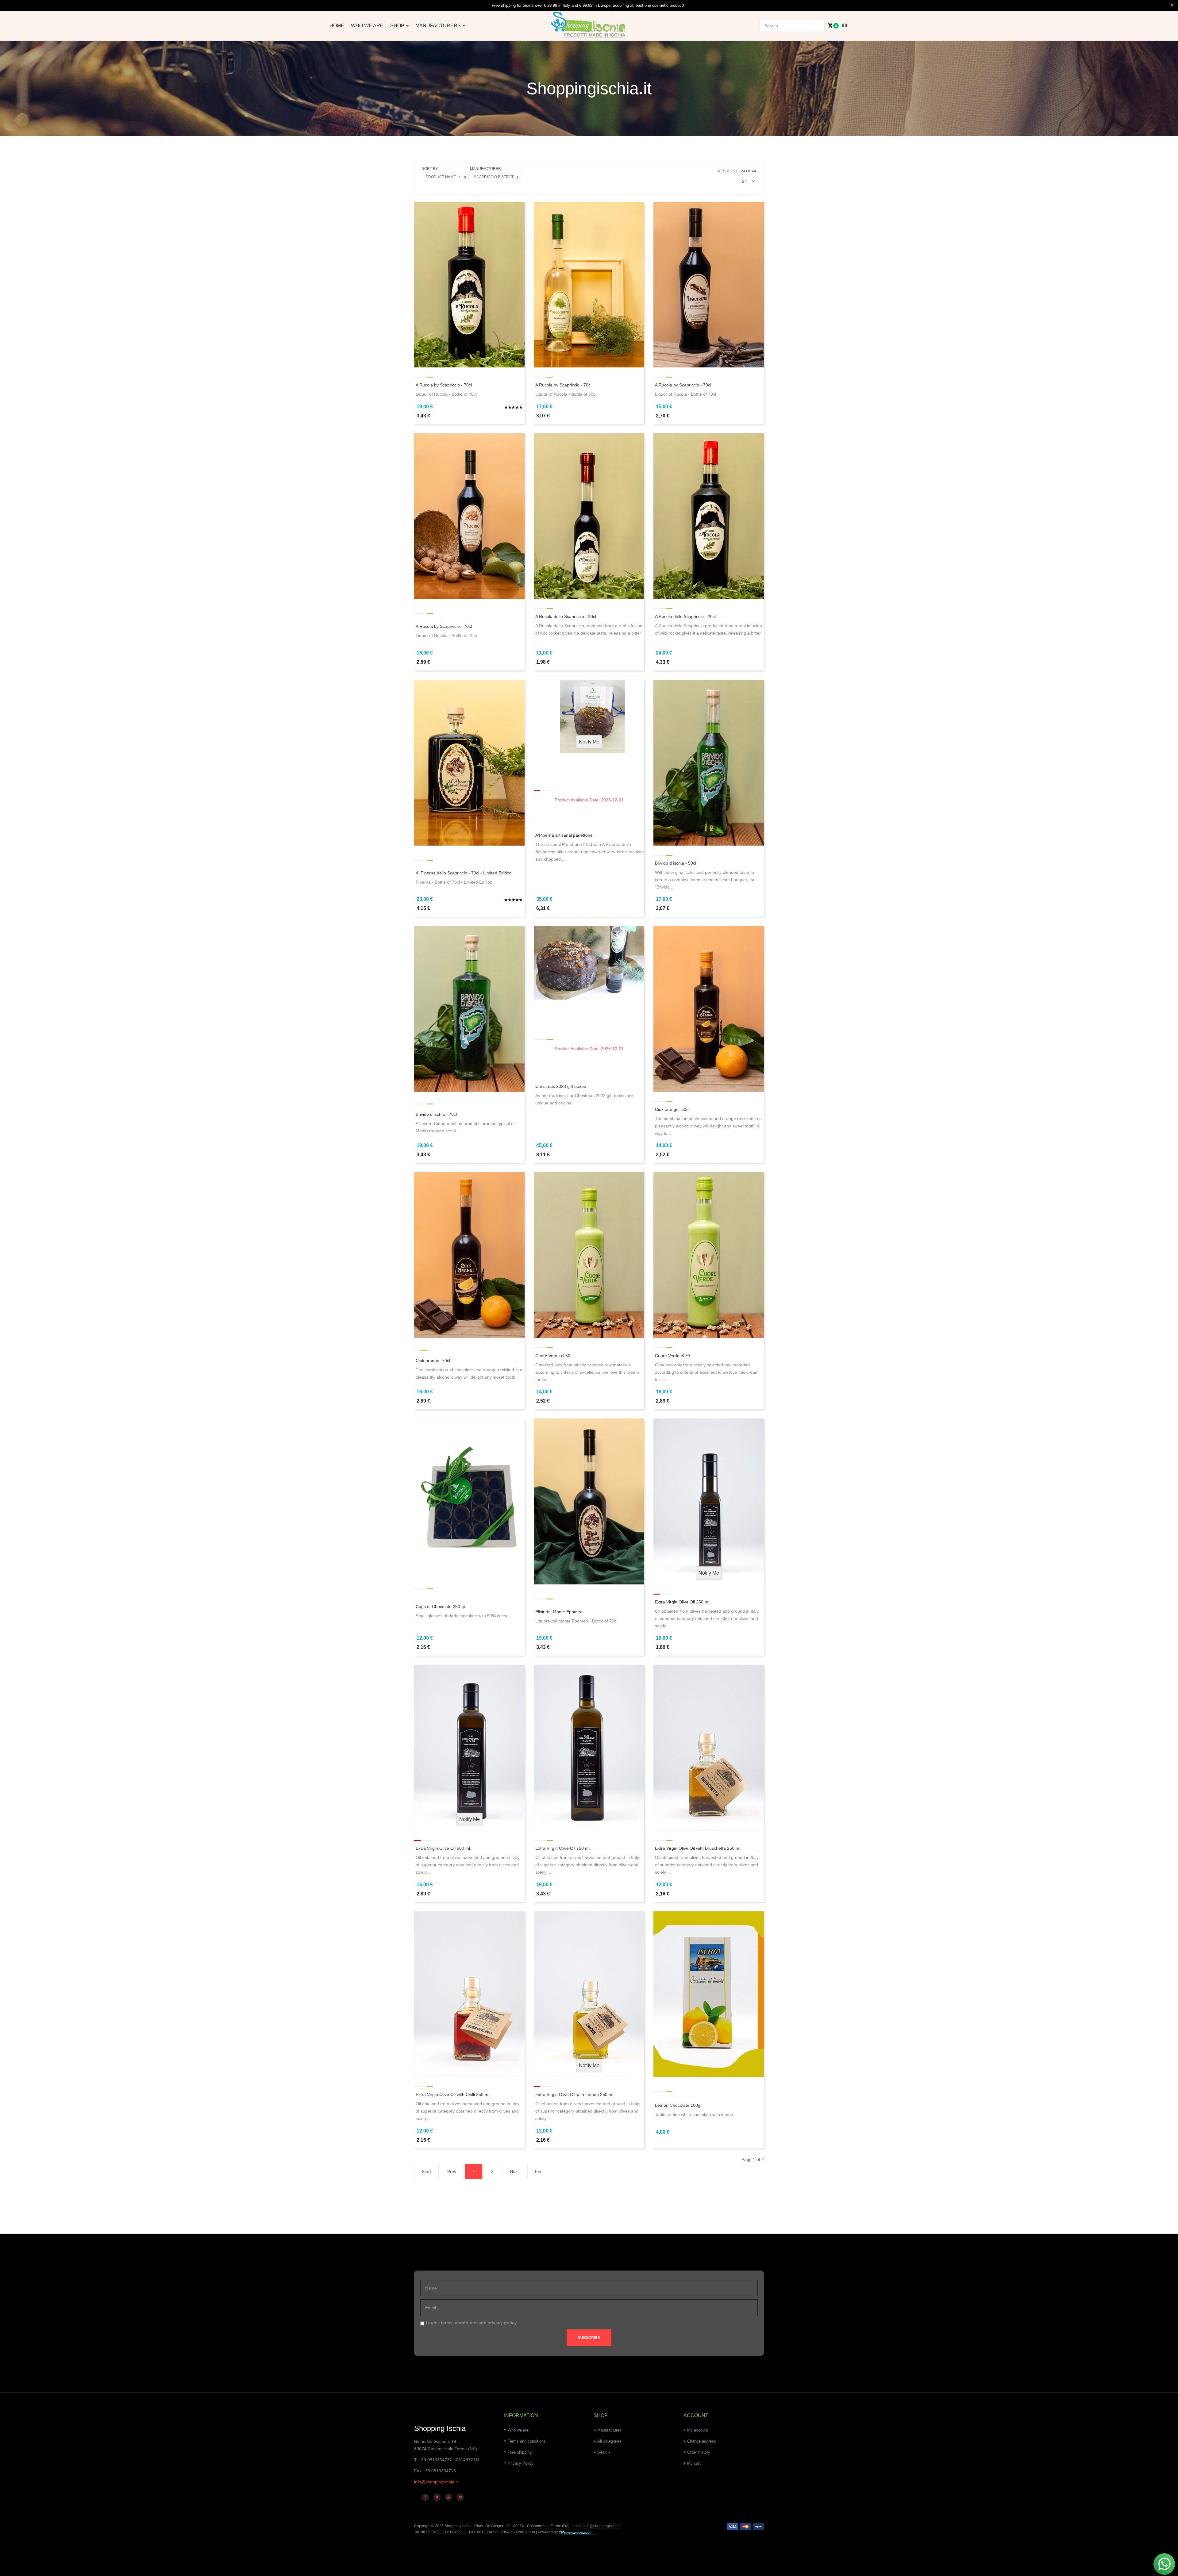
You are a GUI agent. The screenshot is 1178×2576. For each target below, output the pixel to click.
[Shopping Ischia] (589, 25)
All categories (609, 2441)
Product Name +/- (443, 177)
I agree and (471, 2323)
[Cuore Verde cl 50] (589, 1255)
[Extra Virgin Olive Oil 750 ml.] (589, 1747)
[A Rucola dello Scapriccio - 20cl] (589, 516)
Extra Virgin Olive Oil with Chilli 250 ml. (453, 2094)
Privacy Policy (521, 2463)
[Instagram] (460, 2497)
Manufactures (609, 2430)
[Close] (1172, 6)
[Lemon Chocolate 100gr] (709, 1994)
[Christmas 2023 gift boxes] (589, 962)
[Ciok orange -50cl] (709, 1008)
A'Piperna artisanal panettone (564, 835)
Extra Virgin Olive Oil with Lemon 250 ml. (575, 2094)
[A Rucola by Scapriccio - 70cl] (469, 284)
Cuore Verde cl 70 (672, 1356)
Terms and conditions (527, 2441)
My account (698, 2430)
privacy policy (502, 2323)
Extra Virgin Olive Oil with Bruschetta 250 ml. (698, 1848)
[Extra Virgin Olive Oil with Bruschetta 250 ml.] (709, 1747)
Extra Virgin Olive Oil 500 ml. (443, 1848)
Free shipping (520, 2452)
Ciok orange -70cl (433, 1361)
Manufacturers (439, 26)
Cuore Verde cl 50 (553, 1356)
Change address (702, 2441)
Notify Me (589, 742)
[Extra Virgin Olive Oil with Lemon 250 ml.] (589, 1994)
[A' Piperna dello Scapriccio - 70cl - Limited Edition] (469, 762)
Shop (398, 26)
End (539, 2171)
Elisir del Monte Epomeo (559, 1612)
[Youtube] (448, 2497)
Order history (699, 2452)
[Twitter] (437, 2497)
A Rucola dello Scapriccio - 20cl (566, 616)
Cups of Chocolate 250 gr (441, 1607)
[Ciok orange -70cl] (469, 1255)
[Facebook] (425, 2497)
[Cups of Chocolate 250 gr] (469, 1494)
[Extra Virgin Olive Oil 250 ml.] (709, 1501)
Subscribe (589, 2338)
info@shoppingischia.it (436, 2482)
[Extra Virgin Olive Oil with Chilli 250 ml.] (469, 1994)
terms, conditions (459, 2323)
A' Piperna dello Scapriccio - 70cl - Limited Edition (464, 873)
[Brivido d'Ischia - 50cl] (709, 762)
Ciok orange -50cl (672, 1109)
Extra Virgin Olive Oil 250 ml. (683, 1602)
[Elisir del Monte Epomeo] (589, 1501)
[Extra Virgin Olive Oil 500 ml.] (469, 1747)
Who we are (367, 26)
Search (604, 2452)
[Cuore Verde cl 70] (709, 1255)
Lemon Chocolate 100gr (678, 2105)
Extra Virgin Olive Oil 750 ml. (563, 1848)
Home (337, 26)
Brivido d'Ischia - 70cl (436, 1114)
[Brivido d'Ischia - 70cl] (469, 1008)
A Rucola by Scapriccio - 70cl (444, 385)
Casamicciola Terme (544, 2526)
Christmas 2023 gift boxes (561, 1086)
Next (514, 2171)
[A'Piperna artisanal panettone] (589, 716)
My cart (694, 2463)
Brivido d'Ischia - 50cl (676, 863)
